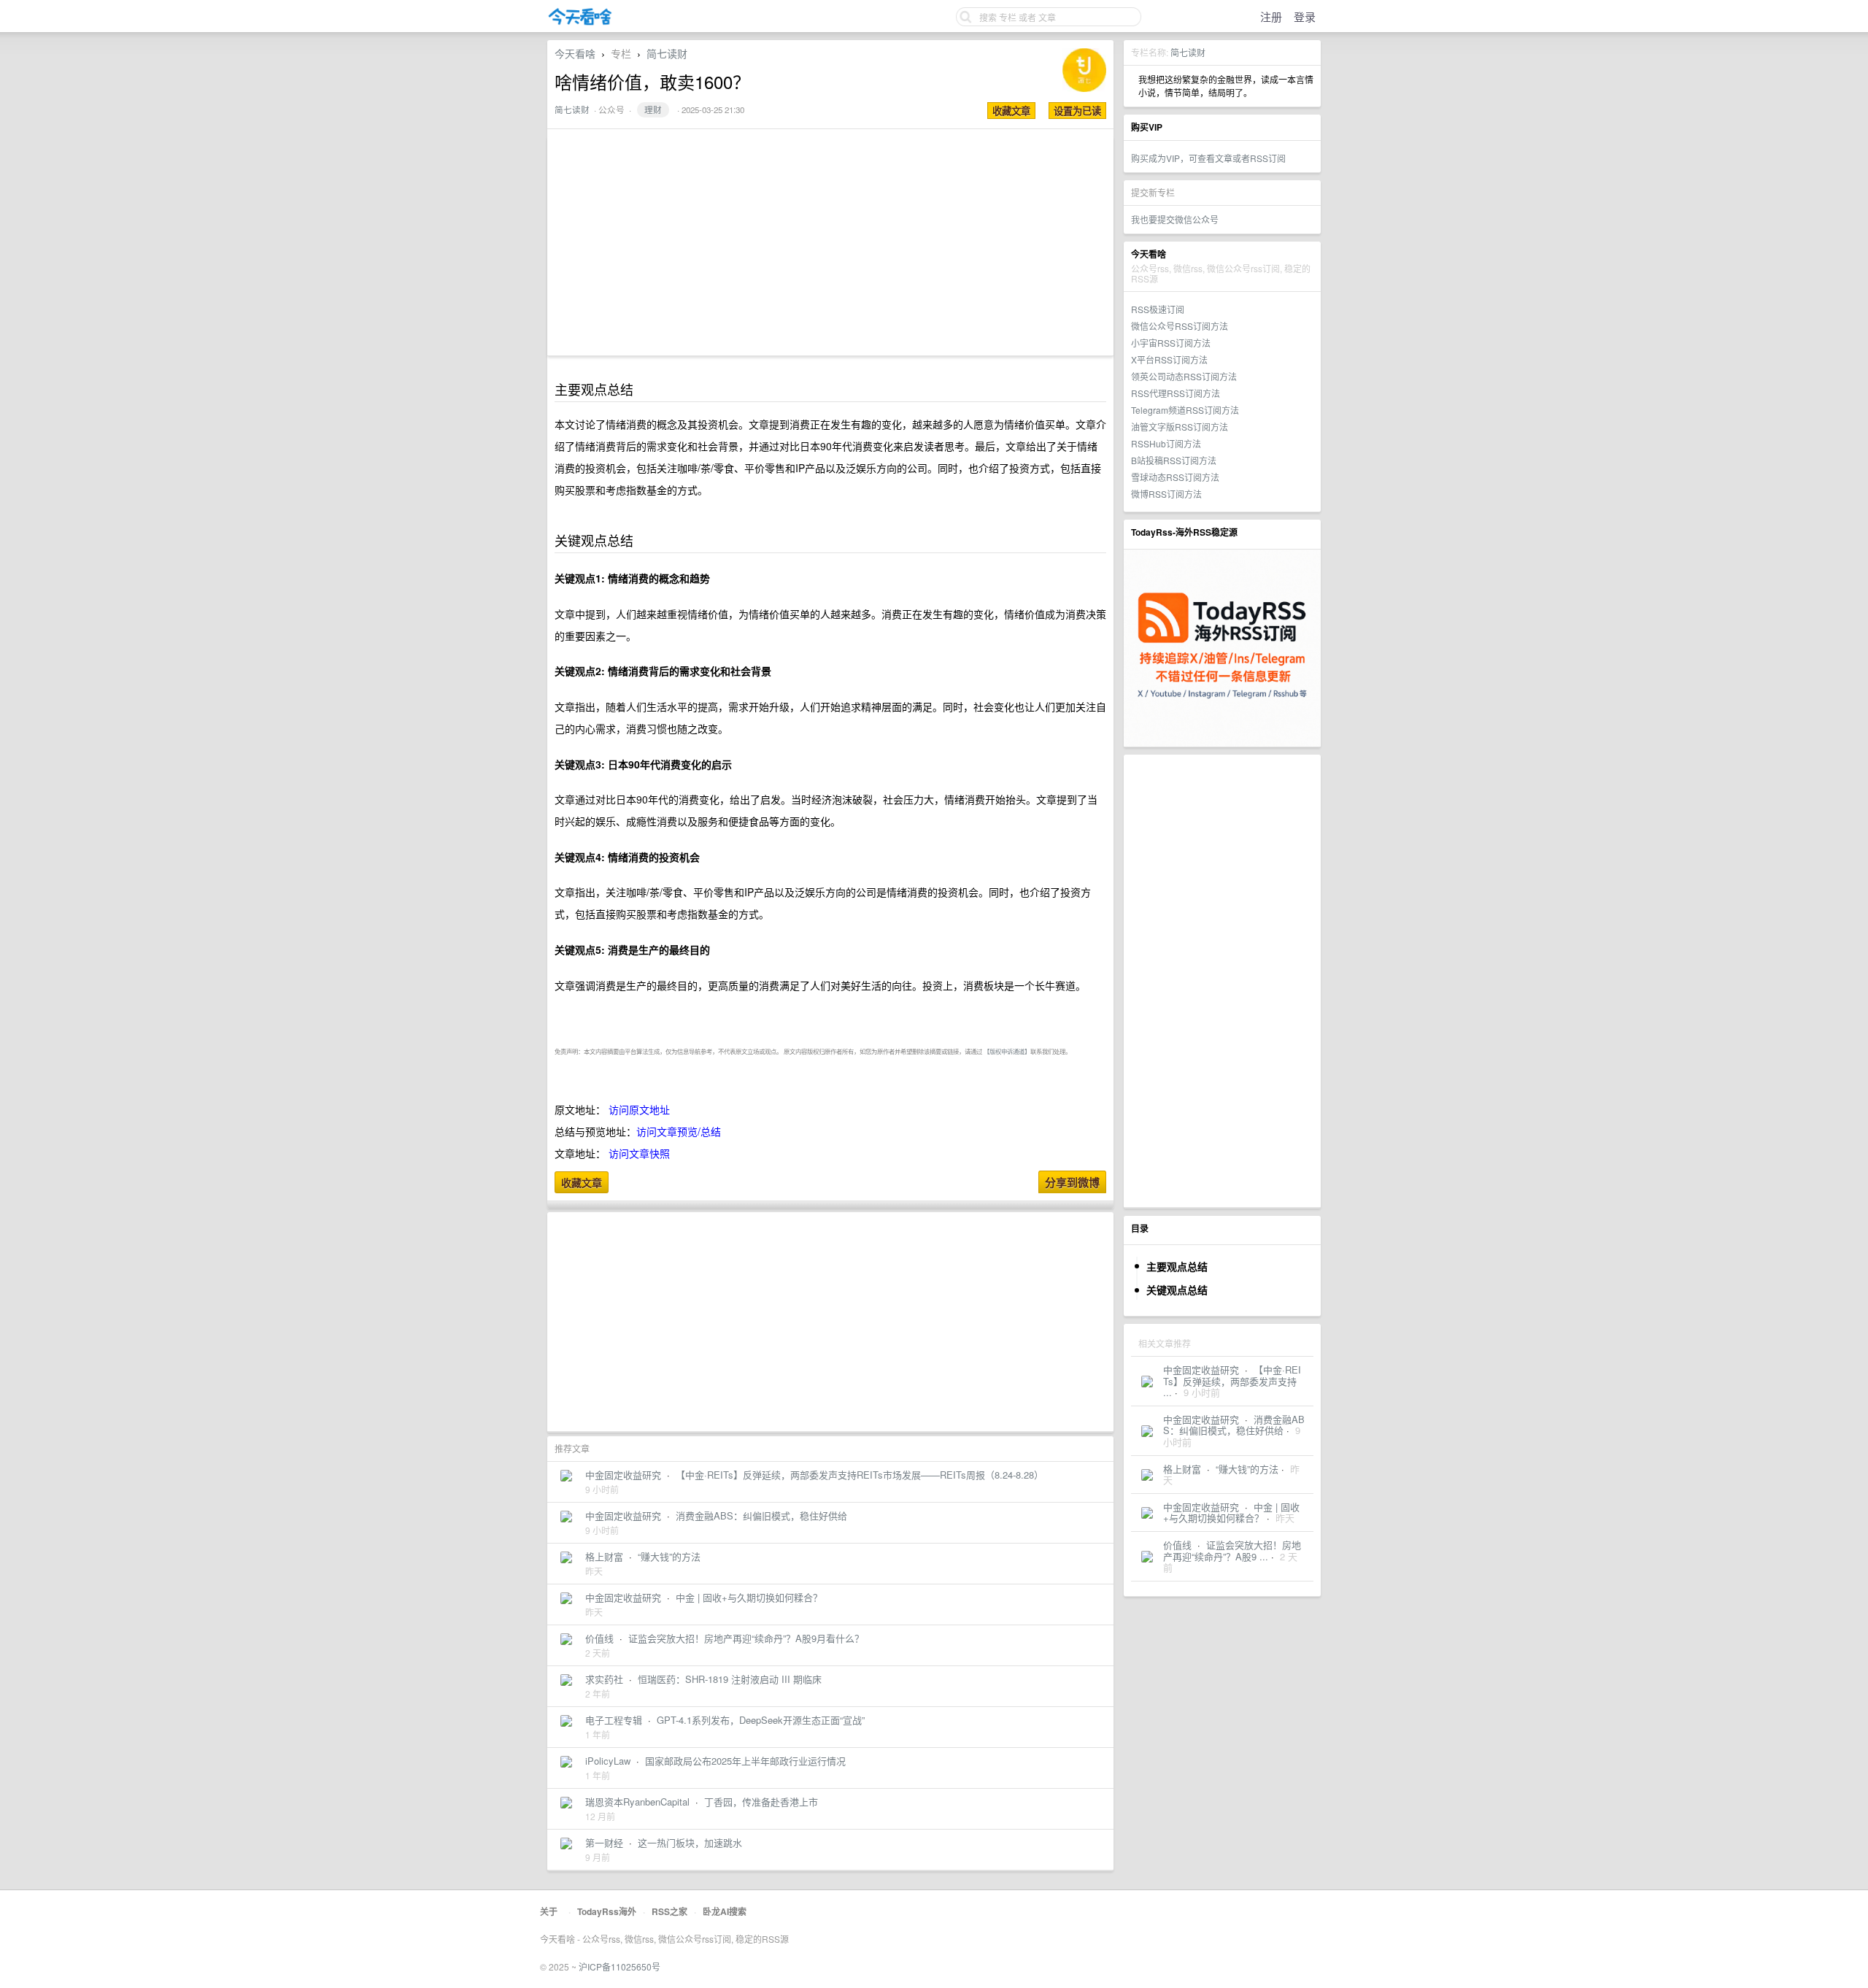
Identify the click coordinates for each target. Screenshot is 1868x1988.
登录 (1305, 16)
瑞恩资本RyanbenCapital (637, 1802)
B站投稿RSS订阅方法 (1174, 460)
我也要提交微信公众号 (1175, 219)
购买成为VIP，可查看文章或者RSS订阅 (1208, 158)
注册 (1271, 16)
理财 (653, 109)
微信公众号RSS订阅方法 (1180, 326)
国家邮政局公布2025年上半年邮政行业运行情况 (745, 1761)
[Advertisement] (1222, 981)
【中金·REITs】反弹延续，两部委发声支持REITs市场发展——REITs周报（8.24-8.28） (860, 1475)
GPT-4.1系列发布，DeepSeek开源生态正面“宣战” (761, 1720)
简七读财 (1188, 52)
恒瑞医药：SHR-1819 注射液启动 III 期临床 (730, 1679)
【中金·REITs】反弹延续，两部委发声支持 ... (1232, 1381)
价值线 (1177, 1545)
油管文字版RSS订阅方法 (1180, 427)
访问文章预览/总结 (679, 1131)
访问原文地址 (639, 1109)
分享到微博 (1072, 1182)
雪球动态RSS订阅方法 (1175, 477)
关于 (549, 1911)
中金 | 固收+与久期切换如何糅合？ (1231, 1513)
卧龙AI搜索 (725, 1911)
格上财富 (1182, 1469)
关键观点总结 (1177, 1290)
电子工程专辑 (614, 1720)
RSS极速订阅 (1158, 309)
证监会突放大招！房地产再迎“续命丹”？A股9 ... (1232, 1550)
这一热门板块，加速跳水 (690, 1842)
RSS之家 (669, 1911)
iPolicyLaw (608, 1761)
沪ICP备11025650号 (620, 1966)
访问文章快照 (639, 1153)
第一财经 (604, 1842)
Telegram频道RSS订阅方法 (1185, 410)
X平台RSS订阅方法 (1169, 359)
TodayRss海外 (607, 1911)
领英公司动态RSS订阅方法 (1184, 376)
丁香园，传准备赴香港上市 (761, 1802)
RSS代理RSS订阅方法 (1176, 393)
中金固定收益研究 (1201, 1369)
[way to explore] (580, 22)
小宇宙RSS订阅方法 (1171, 343)
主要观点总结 (1177, 1266)
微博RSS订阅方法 (1166, 494)
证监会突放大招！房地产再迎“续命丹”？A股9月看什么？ (746, 1638)
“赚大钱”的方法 (1247, 1469)
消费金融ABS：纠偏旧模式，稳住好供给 (1234, 1425)
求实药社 (604, 1679)
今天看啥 (575, 53)
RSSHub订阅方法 (1166, 443)
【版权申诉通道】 (1007, 1051)
